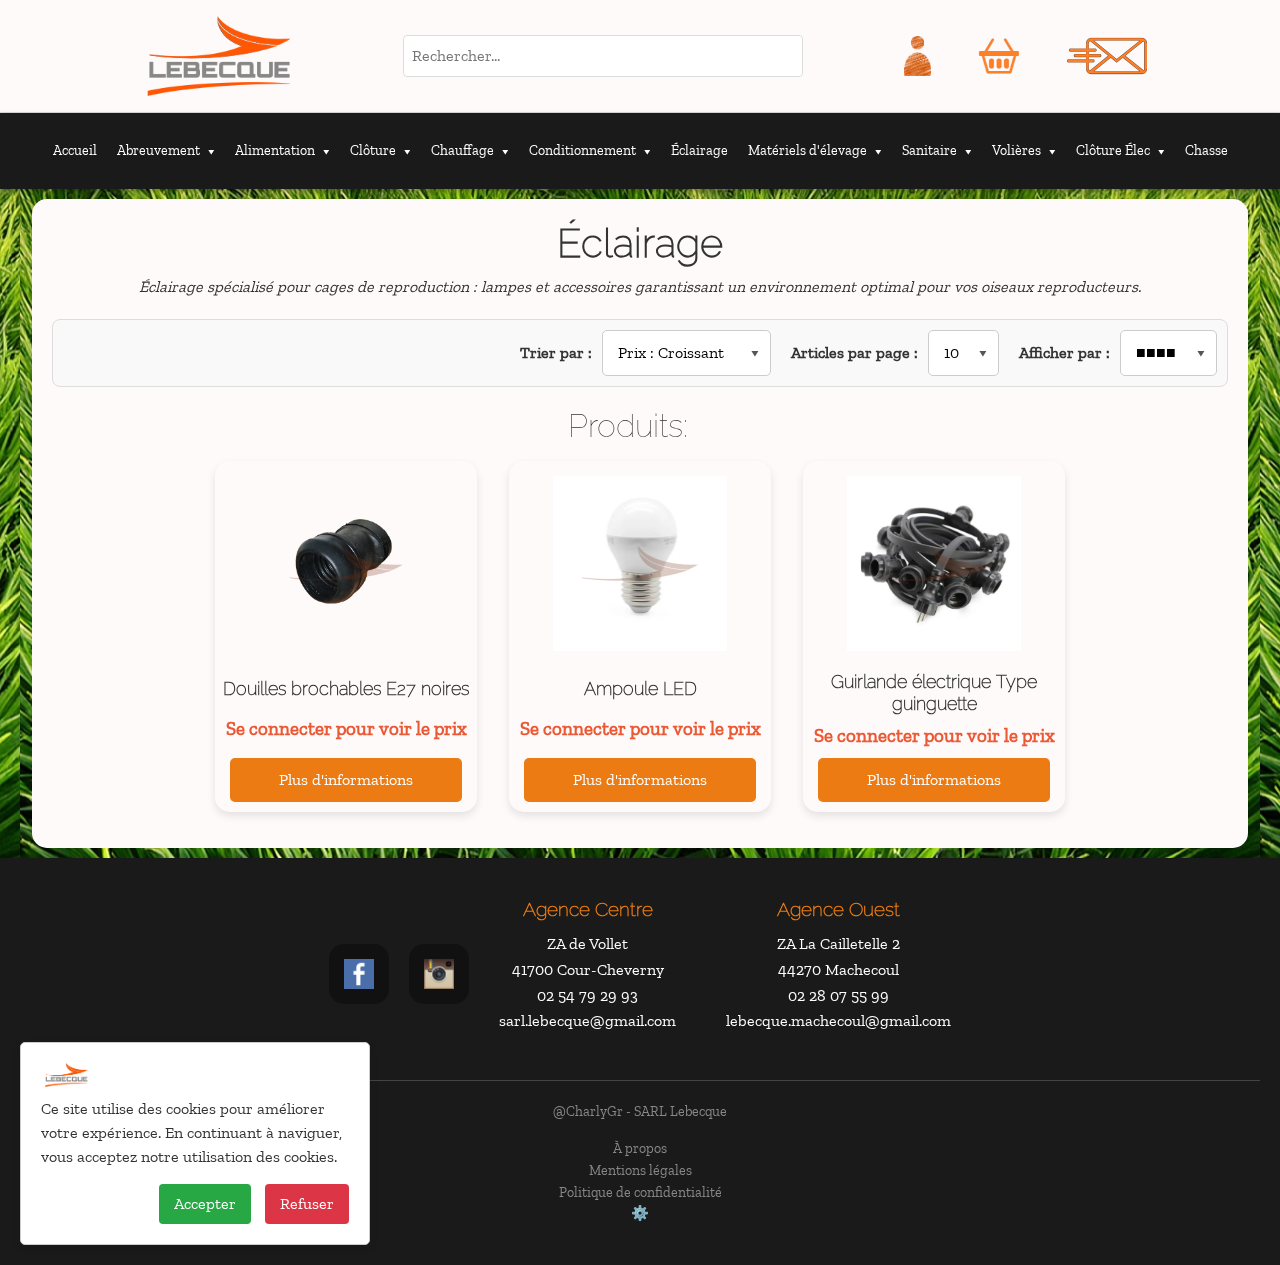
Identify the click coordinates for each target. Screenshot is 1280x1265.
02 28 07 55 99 (838, 995)
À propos (640, 1148)
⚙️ (640, 1213)
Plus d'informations (346, 779)
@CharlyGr (588, 1111)
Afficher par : (1064, 352)
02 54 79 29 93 (587, 995)
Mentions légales (640, 1170)
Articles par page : (854, 352)
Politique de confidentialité (640, 1192)
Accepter (205, 1203)
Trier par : (556, 352)
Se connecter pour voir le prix (346, 728)
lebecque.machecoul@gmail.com (838, 1020)
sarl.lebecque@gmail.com (587, 1020)
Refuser (307, 1203)
